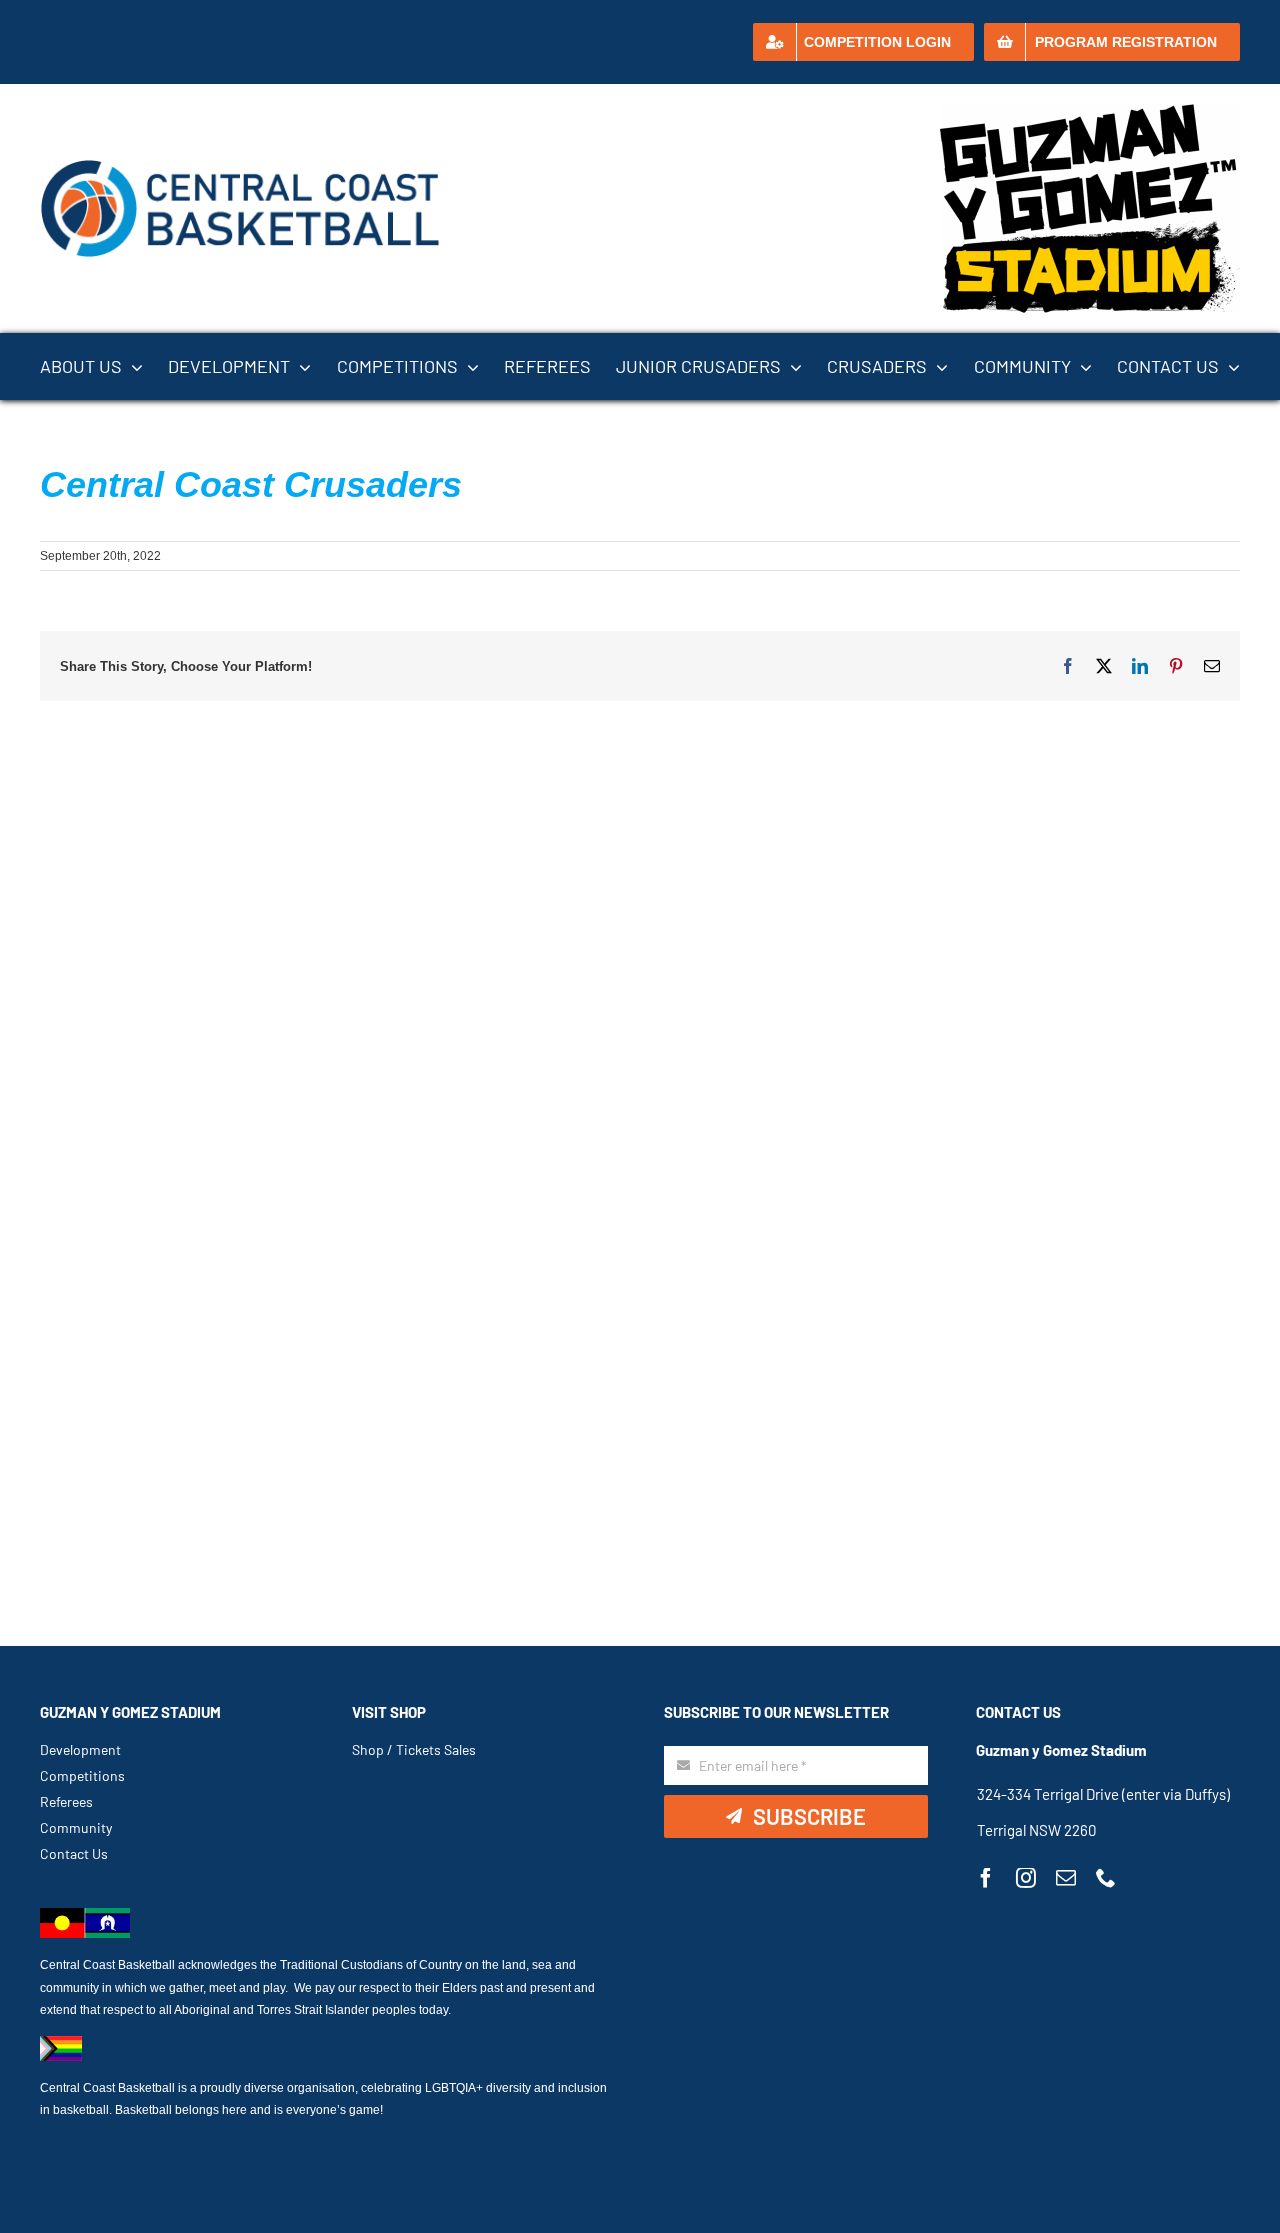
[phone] (1106, 1878)
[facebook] (986, 1878)
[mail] (1066, 1878)
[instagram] (1026, 1878)
